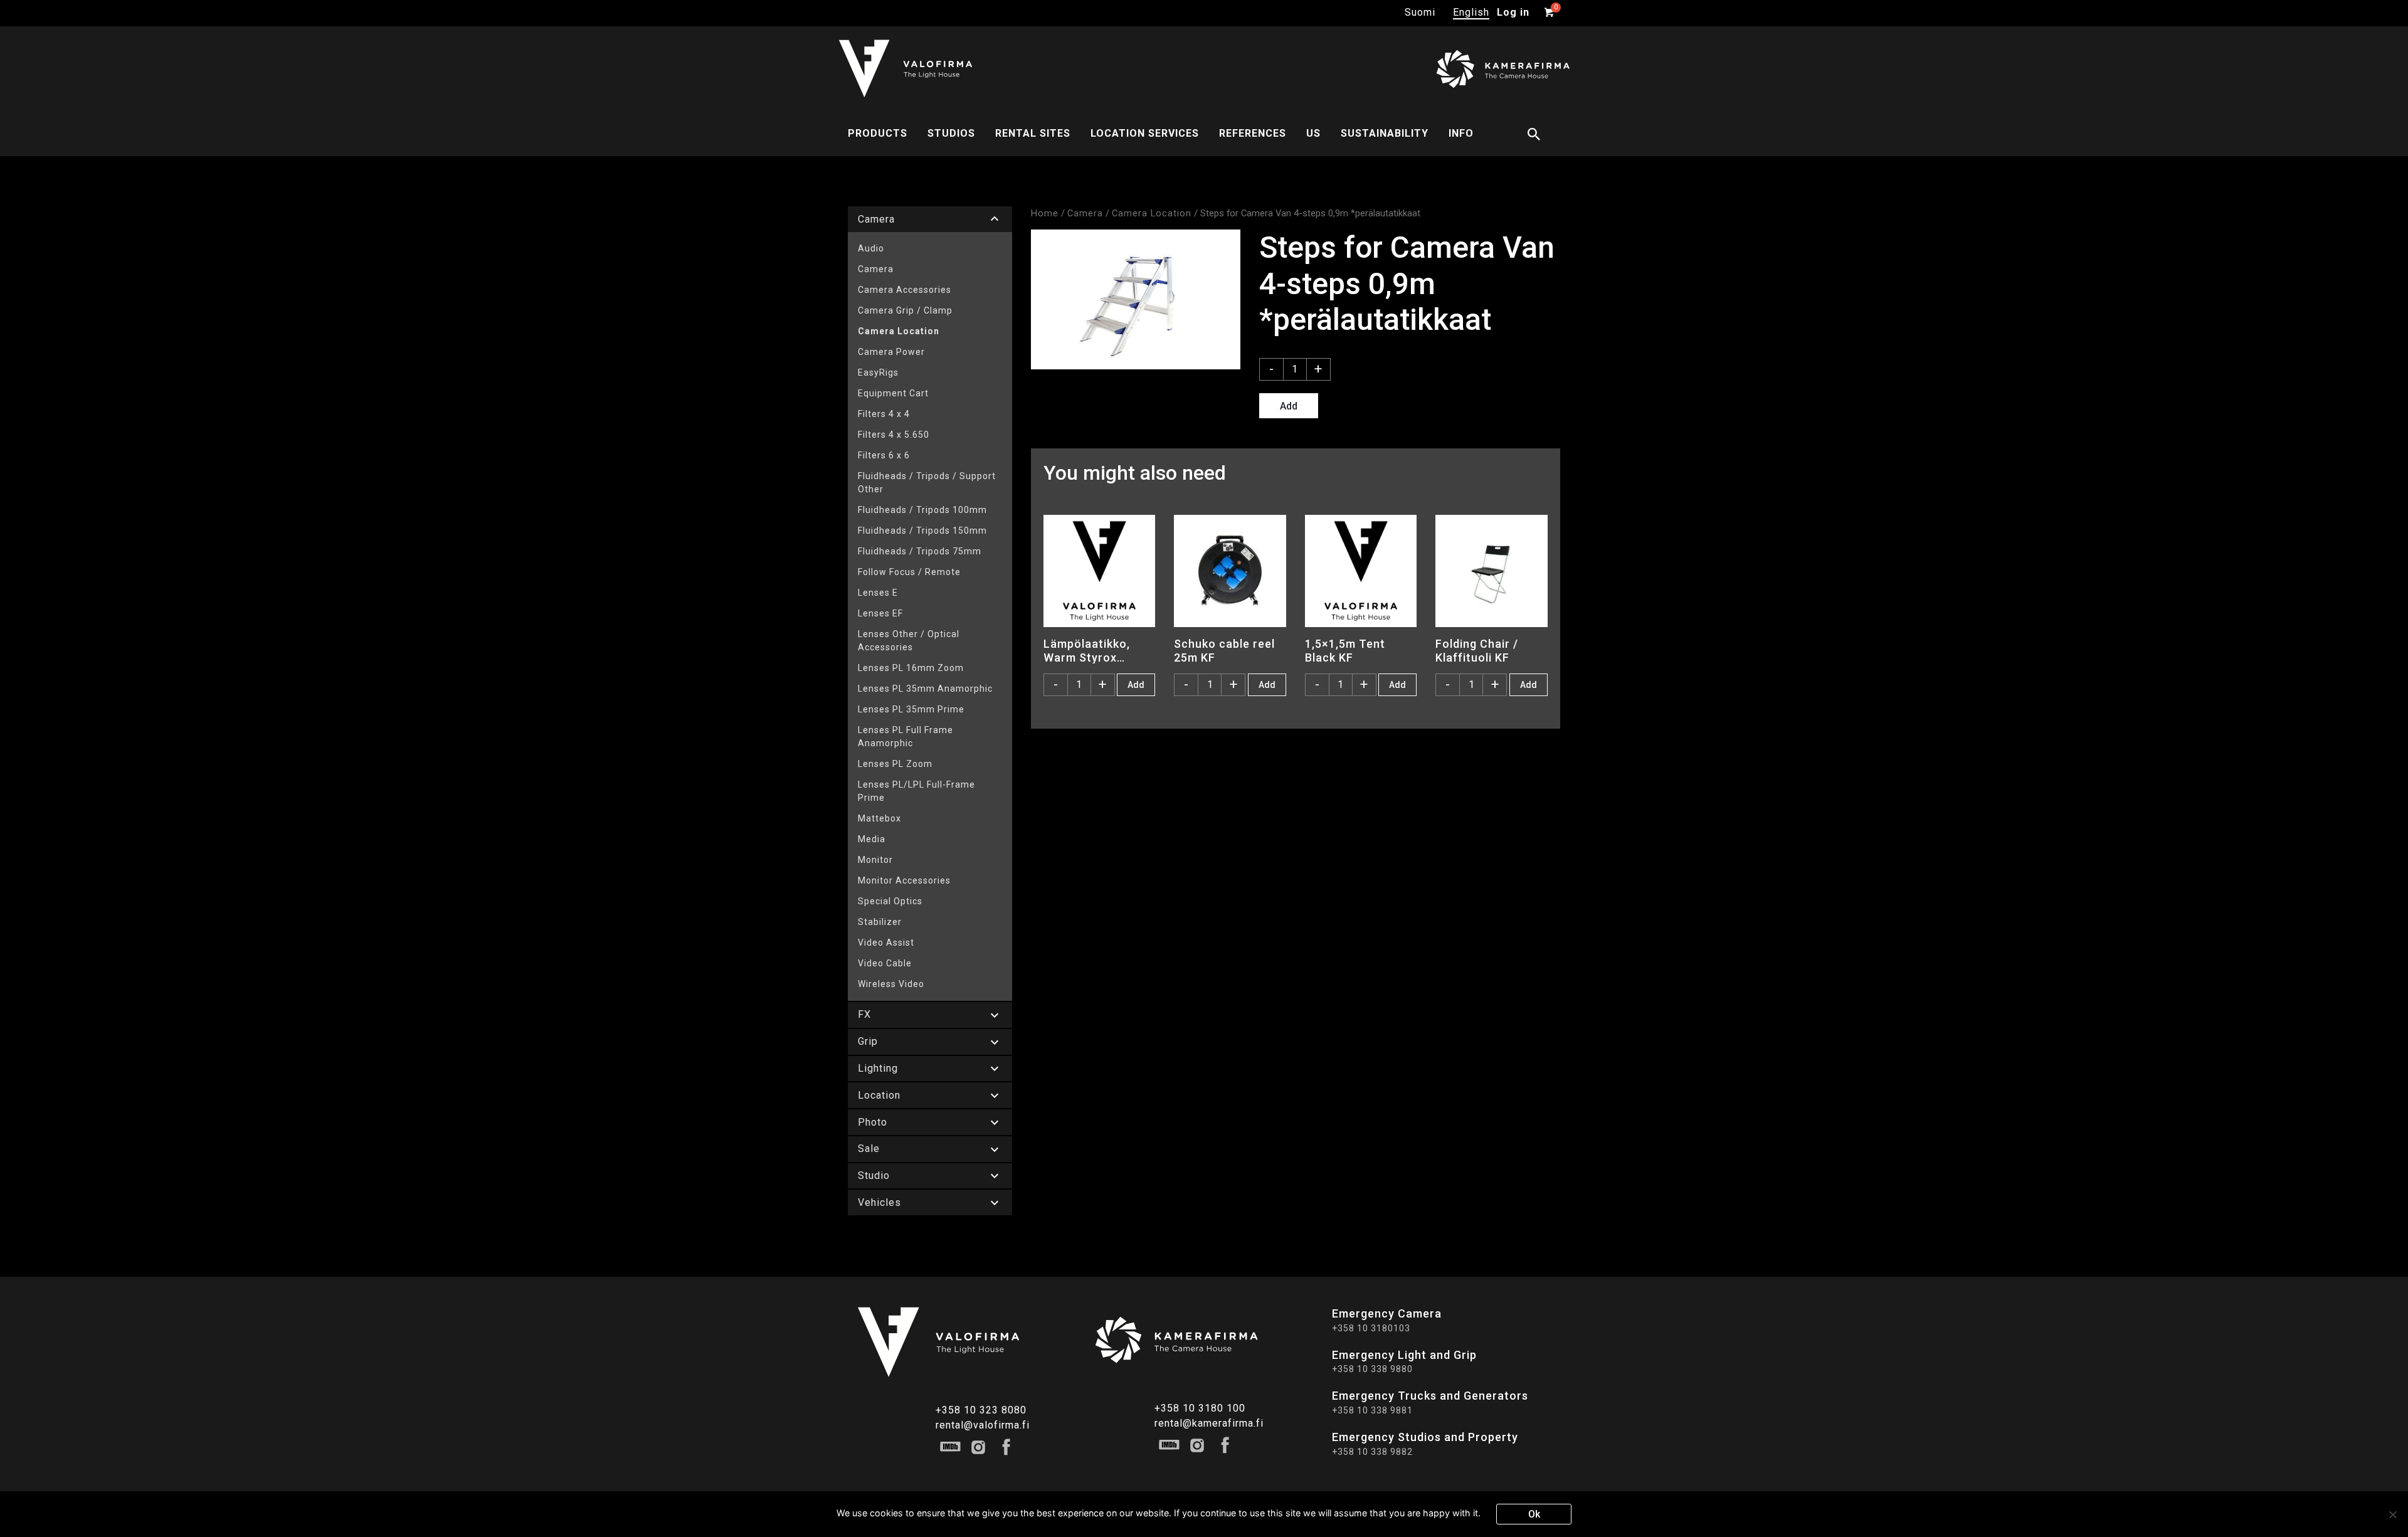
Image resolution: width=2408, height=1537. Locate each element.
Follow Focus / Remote (909, 572)
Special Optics (890, 901)
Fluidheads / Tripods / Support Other (927, 483)
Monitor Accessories (904, 880)
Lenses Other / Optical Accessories (909, 641)
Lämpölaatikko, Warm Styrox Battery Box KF (1087, 650)
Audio (871, 248)
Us (1313, 133)
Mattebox (879, 818)
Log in (1513, 12)
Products (878, 133)
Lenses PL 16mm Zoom (911, 668)
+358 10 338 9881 (1372, 1410)
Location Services (1145, 133)
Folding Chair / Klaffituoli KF (1477, 650)
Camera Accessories (905, 290)
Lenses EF (880, 613)
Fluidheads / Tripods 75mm (920, 551)
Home (1045, 213)
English (1471, 12)
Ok (1534, 1514)
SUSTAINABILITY (1385, 133)
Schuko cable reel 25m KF (1224, 650)
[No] (2392, 1514)
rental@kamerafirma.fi (1209, 1423)
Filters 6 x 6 (884, 455)
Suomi (1420, 12)
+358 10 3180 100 (1200, 1408)
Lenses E (878, 593)
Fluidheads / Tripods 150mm (922, 531)
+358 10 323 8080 (981, 1410)
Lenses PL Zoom (895, 764)
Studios (951, 133)
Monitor (875, 860)
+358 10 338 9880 (1372, 1369)
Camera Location (899, 331)
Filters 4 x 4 (884, 414)
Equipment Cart (893, 393)
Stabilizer (880, 922)
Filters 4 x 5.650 (894, 435)
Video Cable (885, 963)
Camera (876, 269)
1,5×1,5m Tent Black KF (1345, 650)
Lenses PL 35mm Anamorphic (925, 689)
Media (872, 839)
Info (1461, 133)
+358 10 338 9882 (1372, 1452)
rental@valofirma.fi (983, 1425)
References (1253, 133)
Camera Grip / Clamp (905, 310)
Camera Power (891, 352)
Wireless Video (891, 984)
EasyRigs (878, 372)
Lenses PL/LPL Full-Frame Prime (916, 791)
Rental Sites (1033, 133)
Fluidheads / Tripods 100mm (922, 510)
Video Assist (886, 943)
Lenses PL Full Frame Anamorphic (906, 737)
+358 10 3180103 (1371, 1328)
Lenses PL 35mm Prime (911, 709)
